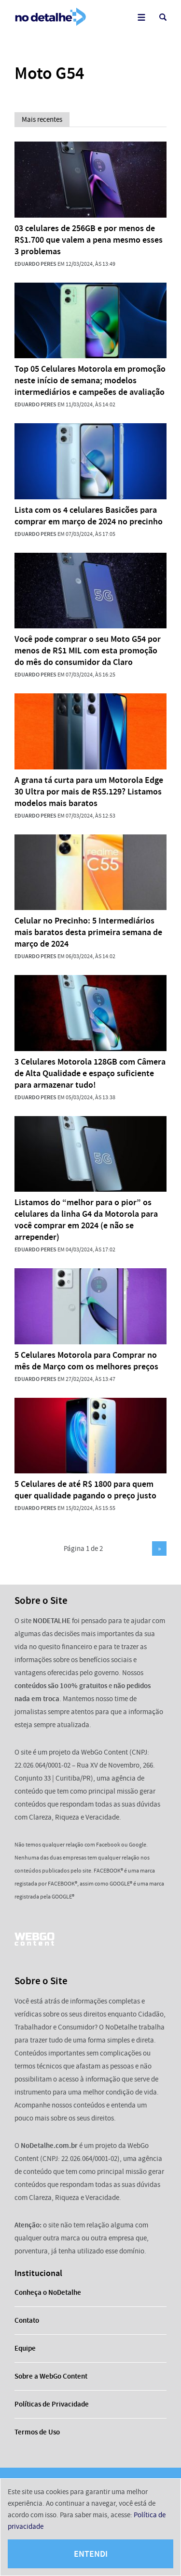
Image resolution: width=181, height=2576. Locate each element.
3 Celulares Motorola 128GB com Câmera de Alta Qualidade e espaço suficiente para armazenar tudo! (90, 1073)
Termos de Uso (37, 2432)
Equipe (25, 2348)
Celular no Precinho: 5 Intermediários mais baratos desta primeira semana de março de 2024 (88, 932)
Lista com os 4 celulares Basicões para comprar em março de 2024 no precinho (89, 516)
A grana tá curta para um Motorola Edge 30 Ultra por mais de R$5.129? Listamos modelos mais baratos (89, 792)
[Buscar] (163, 17)
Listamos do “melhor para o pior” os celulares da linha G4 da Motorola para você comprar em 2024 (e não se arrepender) (86, 1220)
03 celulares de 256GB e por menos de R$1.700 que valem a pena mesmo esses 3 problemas (89, 240)
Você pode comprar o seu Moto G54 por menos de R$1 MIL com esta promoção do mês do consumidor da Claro (88, 651)
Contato (27, 2320)
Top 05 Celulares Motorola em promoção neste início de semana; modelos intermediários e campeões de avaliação (90, 380)
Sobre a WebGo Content (51, 2376)
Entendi (91, 2554)
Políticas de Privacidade (52, 2404)
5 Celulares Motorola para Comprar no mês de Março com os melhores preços (86, 1361)
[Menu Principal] (141, 17)
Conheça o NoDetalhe (48, 2292)
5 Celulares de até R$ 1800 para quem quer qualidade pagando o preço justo (85, 1490)
